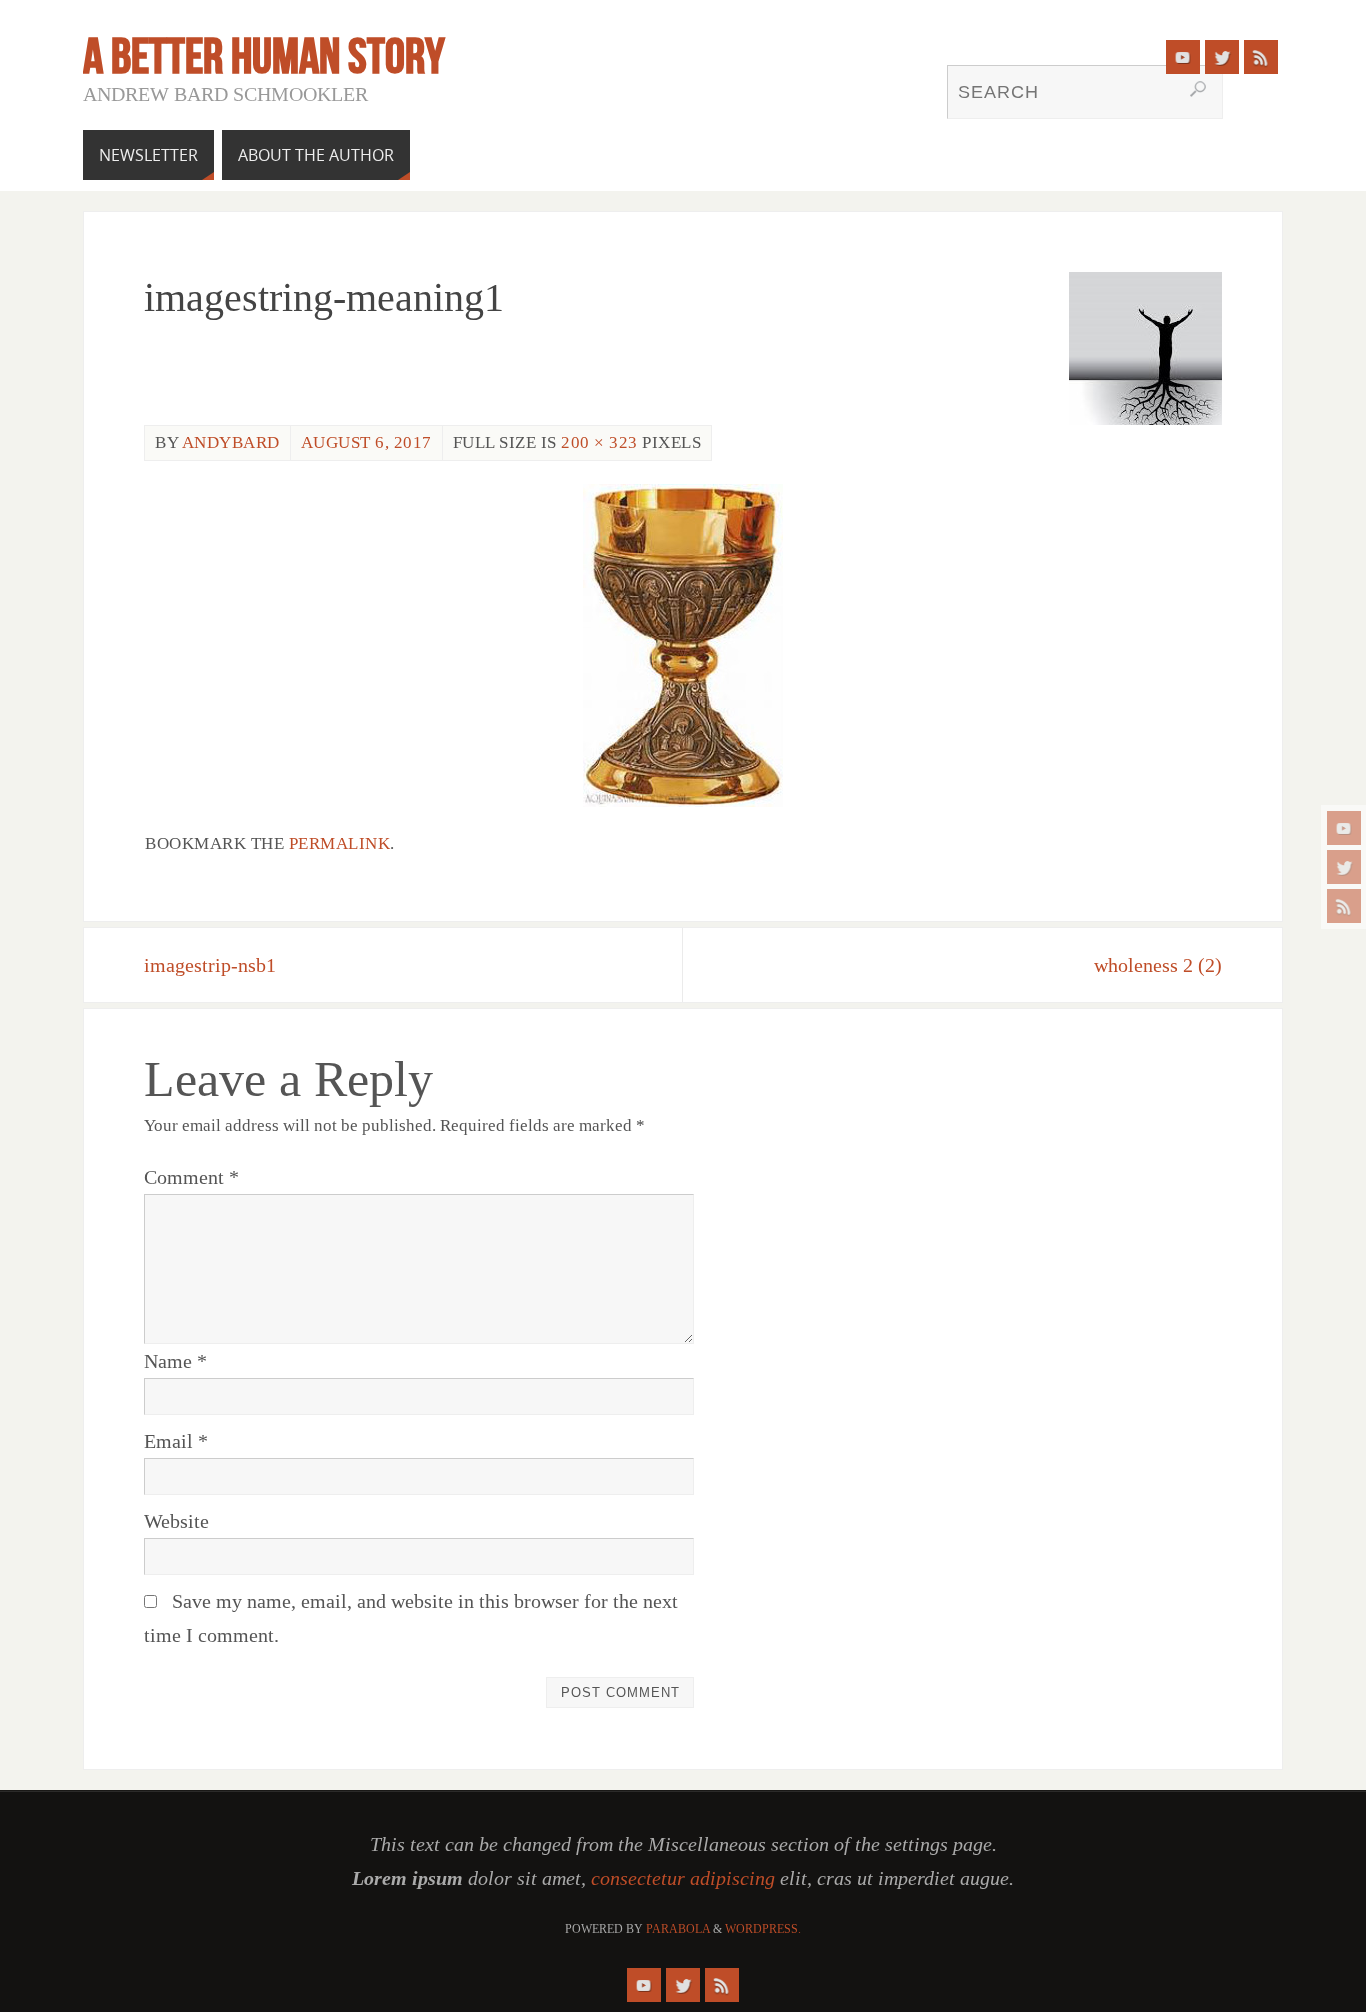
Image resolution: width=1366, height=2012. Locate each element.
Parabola (678, 1929)
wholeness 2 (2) (1158, 965)
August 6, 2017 (366, 442)
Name (175, 1361)
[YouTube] (1344, 828)
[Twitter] (1344, 867)
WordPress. (763, 1929)
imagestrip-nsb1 (210, 965)
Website (176, 1521)
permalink (340, 843)
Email (176, 1441)
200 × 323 (599, 442)
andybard (231, 442)
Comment (191, 1177)
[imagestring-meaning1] (683, 645)
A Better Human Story (264, 56)
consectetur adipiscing (683, 1878)
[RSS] (1344, 906)
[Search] (1198, 89)
